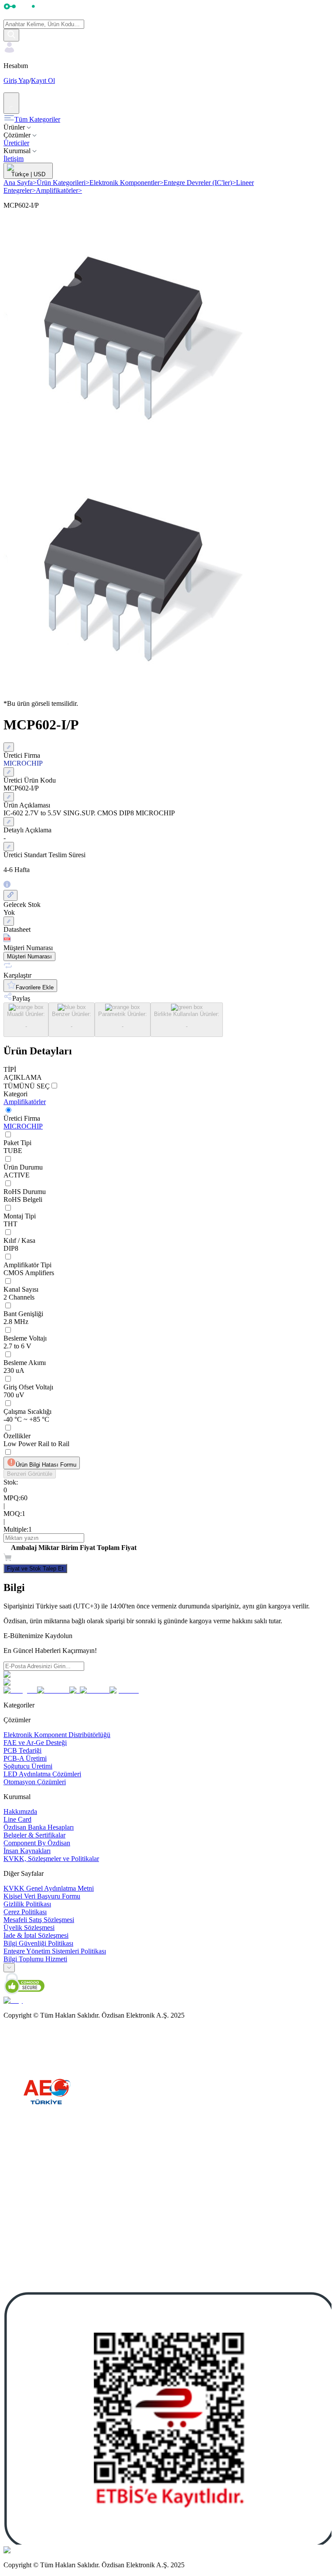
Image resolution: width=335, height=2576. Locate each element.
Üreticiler (16, 143)
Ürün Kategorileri (63, 183)
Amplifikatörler (59, 190)
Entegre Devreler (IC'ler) (200, 183)
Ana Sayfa (20, 183)
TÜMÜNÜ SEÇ (27, 1086)
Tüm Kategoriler (37, 119)
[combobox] (9, 1968)
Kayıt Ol (43, 80)
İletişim (14, 159)
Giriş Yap (16, 80)
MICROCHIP (23, 1126)
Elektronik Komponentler (126, 183)
